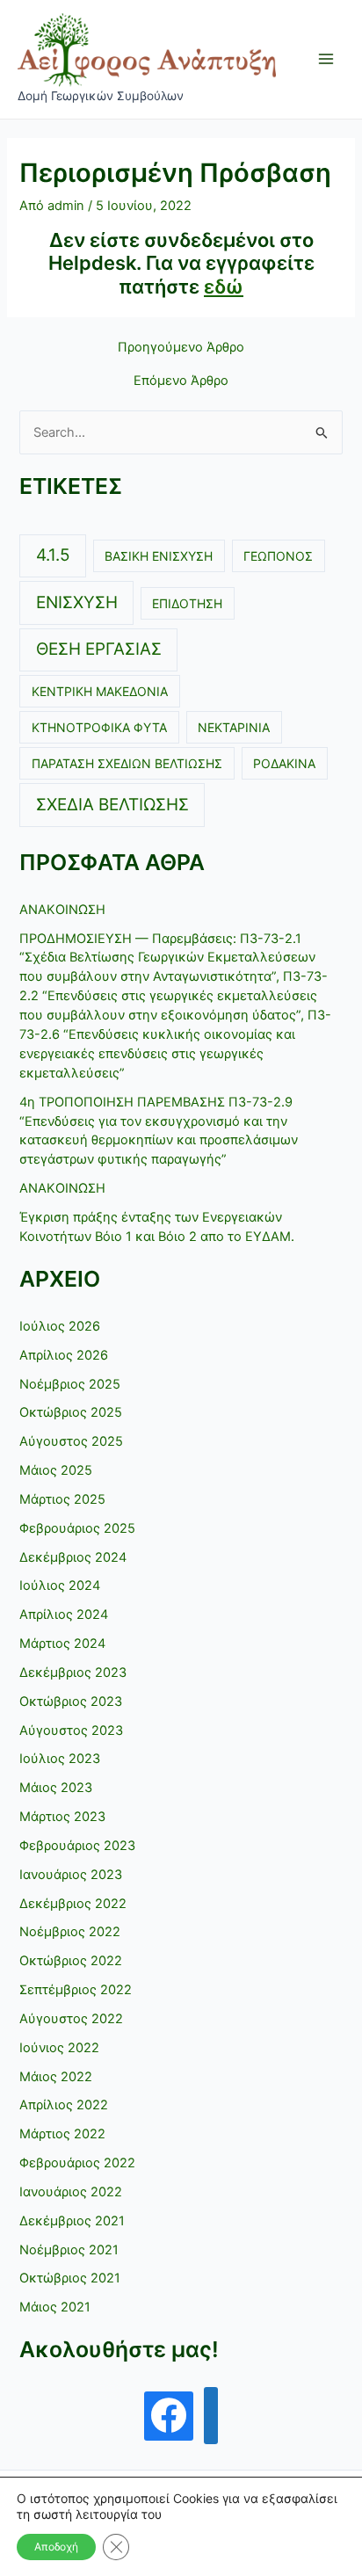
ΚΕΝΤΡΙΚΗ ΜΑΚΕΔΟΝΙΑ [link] (100, 691)
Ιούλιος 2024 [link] (60, 1586)
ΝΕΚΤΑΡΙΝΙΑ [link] (234, 727)
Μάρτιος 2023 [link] (62, 1817)
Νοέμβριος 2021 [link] (69, 2250)
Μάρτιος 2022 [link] (62, 2134)
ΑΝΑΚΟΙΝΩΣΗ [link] (62, 910)
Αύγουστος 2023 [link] (71, 1731)
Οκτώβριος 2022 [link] (71, 1961)
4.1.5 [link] (53, 555)
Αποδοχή (56, 2547)
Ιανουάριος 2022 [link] (71, 2192)
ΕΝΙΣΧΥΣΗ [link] (77, 602)
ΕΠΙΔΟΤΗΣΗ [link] (187, 603)
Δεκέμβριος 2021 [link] (72, 2221)
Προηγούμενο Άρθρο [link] (181, 348)
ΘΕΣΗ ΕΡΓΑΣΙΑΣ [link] (99, 649)
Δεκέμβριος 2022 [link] (73, 1904)
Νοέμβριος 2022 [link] (70, 1932)
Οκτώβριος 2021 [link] (70, 2278)
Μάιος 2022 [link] (56, 2077)
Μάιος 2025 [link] (56, 1470)
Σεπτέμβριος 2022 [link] (76, 1990)
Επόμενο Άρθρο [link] (181, 381)
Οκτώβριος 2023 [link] (71, 1702)
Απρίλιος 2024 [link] (64, 1615)
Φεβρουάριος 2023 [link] (77, 1846)
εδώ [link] (224, 287)
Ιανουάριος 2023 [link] (71, 1875)
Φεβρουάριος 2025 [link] (77, 1528)
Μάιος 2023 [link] (56, 1788)
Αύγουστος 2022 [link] (71, 2019)
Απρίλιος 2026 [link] (64, 1355)
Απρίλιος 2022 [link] (64, 2105)
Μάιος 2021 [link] (55, 2307)
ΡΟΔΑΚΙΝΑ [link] (284, 763)
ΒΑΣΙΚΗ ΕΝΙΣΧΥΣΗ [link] (159, 556)
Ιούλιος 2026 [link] (60, 1326)
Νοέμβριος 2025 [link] (70, 1384)
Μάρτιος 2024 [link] (62, 1644)
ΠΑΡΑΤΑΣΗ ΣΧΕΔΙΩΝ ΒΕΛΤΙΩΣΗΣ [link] (127, 763)
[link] (147, 49)
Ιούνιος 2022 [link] (59, 2048)
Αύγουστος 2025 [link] (71, 1441)
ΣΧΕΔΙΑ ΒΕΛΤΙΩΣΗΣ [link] (112, 805)
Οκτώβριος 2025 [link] (71, 1412)
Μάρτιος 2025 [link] (62, 1499)
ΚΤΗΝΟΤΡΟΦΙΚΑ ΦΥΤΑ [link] (99, 727)
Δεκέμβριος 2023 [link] (73, 1673)
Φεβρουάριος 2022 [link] (77, 2163)
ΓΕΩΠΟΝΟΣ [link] (278, 556)
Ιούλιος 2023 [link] (60, 1759)
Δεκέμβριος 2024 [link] (73, 1557)
